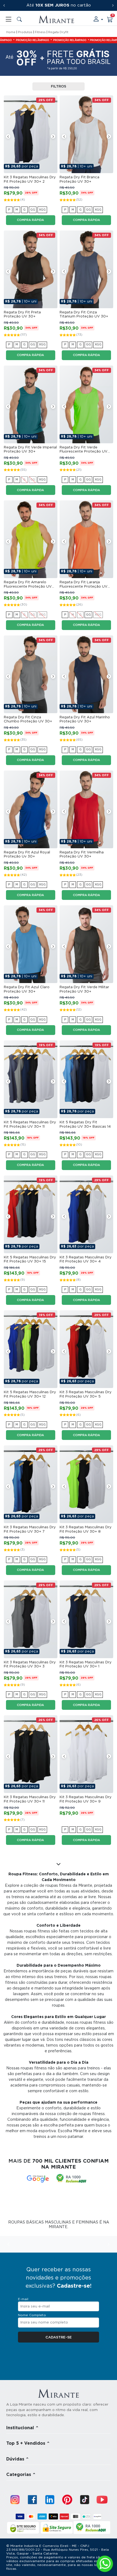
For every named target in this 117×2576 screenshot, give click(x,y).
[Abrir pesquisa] (19, 19)
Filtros (59, 87)
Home (11, 32)
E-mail (23, 2299)
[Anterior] (4, 5)
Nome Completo (32, 2315)
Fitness (40, 32)
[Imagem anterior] (8, 136)
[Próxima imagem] (53, 136)
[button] (98, 19)
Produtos (25, 32)
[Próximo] (113, 5)
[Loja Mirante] (56, 19)
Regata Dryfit (58, 32)
